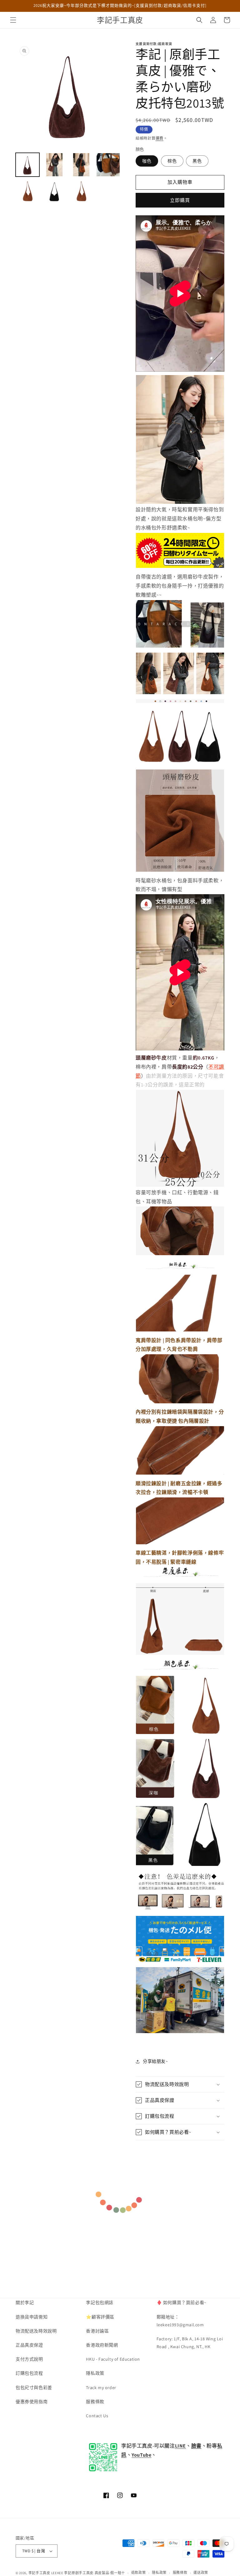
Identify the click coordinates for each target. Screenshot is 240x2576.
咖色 (147, 161)
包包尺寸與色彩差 (34, 2388)
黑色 (197, 161)
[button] (13, 20)
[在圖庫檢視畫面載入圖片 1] (27, 165)
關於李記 (25, 2303)
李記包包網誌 (100, 2303)
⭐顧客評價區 (100, 2317)
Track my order (101, 2388)
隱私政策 (95, 2373)
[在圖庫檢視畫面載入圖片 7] (81, 192)
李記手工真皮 (39, 2573)
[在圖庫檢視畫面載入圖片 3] (81, 165)
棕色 (172, 161)
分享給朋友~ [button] (155, 2061)
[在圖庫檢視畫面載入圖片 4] (108, 165)
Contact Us (97, 2416)
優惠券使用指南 (32, 2402)
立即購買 (180, 200)
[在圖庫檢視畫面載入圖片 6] (54, 192)
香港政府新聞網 (102, 2345)
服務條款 (95, 2402)
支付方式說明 (29, 2359)
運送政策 (201, 2573)
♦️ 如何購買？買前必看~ (182, 2303)
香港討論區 (97, 2331)
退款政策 (139, 2573)
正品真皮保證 (29, 2345)
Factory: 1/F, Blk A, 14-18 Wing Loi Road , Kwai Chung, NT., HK (190, 2343)
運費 (160, 138)
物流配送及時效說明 (36, 2331)
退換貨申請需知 (32, 2317)
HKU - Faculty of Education (113, 2359)
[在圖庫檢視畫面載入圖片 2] (54, 165)
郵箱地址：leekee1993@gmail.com (180, 2321)
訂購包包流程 (29, 2373)
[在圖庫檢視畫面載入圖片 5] (27, 192)
